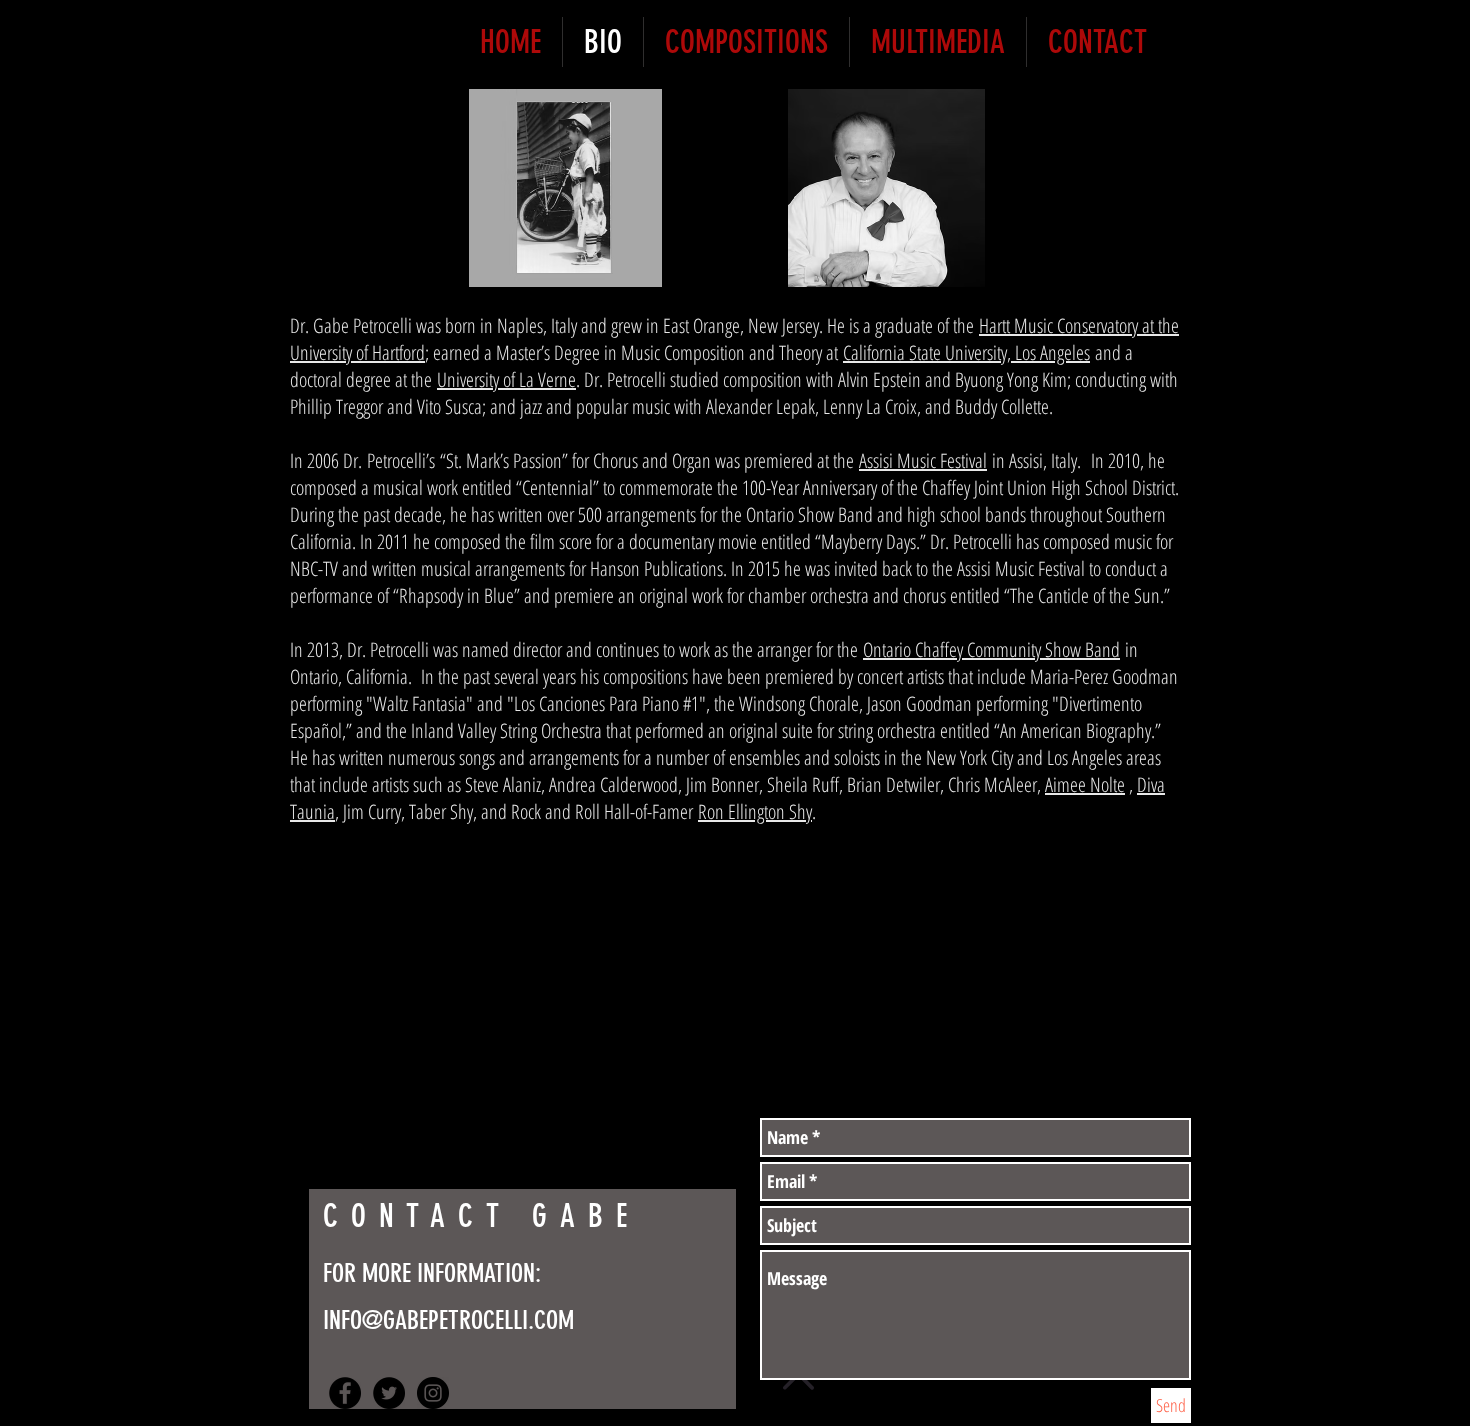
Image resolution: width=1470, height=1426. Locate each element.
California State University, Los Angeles (966, 352)
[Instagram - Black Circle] (433, 1393)
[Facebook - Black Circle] (345, 1393)
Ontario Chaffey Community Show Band (991, 649)
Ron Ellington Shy (755, 811)
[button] (566, 188)
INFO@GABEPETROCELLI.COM (448, 1320)
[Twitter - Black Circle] (389, 1393)
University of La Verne (506, 379)
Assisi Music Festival (923, 460)
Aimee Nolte (1085, 784)
